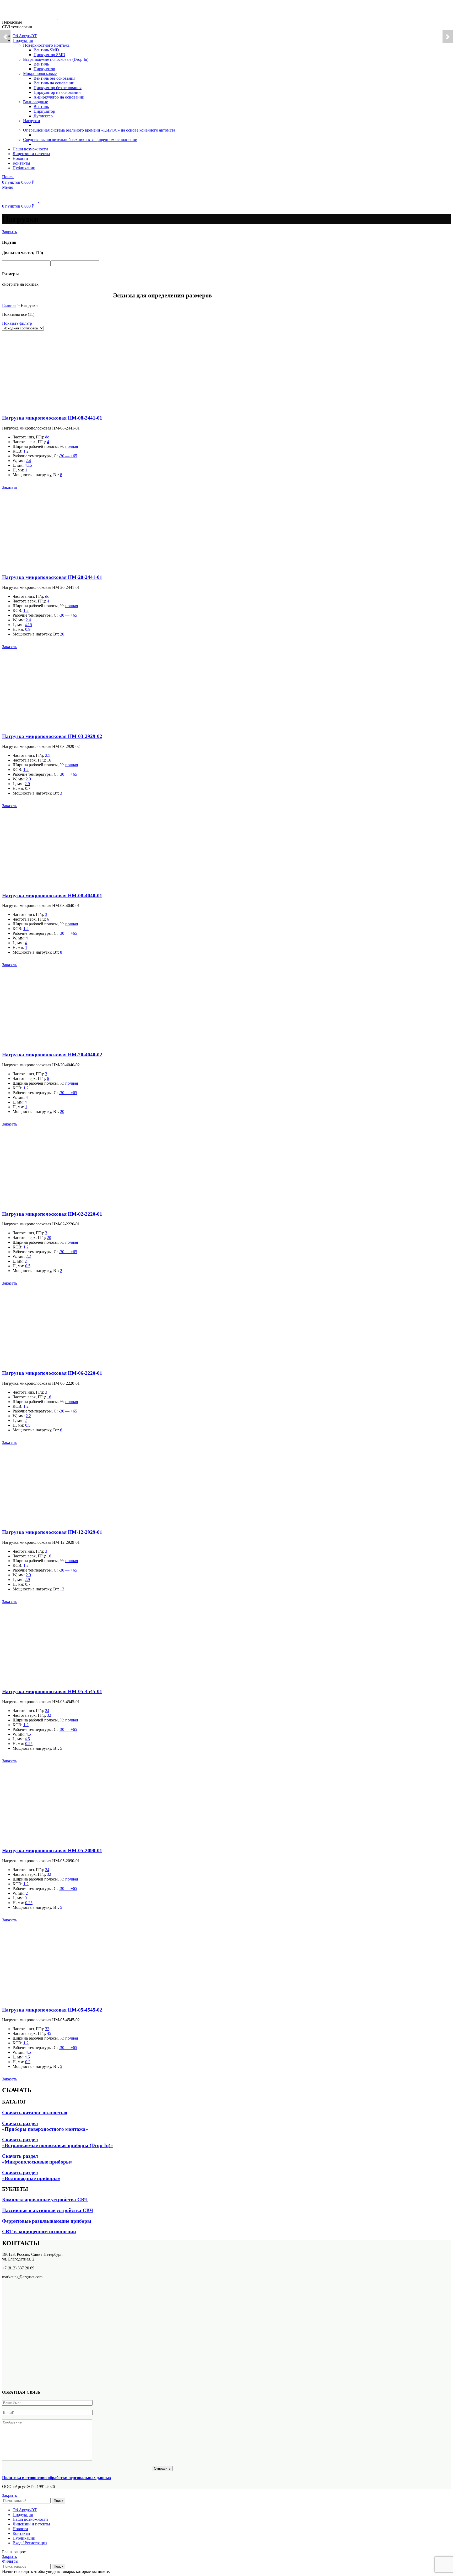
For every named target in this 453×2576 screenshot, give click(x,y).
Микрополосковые (40, 74)
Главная (9, 305)
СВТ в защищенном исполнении (39, 2232)
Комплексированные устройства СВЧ (45, 2200)
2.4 (28, 461)
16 (49, 760)
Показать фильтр (17, 323)
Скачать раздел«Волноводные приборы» (31, 2175)
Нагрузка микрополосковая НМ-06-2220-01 (52, 1373)
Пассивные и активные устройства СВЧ (48, 2210)
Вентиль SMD (46, 50)
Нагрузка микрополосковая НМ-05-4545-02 (52, 2010)
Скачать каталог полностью (35, 2113)
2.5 (48, 755)
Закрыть (9, 232)
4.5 (28, 1734)
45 (49, 2033)
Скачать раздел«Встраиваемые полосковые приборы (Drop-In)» (58, 2142)
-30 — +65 (68, 456)
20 (62, 634)
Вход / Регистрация (30, 2543)
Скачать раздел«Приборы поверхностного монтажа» (45, 2126)
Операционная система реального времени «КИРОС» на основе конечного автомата (99, 130)
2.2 (28, 1256)
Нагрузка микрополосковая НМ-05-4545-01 (52, 1691)
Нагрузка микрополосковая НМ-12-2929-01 (52, 1532)
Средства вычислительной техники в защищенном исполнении (80, 140)
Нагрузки (32, 121)
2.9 (28, 779)
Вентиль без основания (54, 78)
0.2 (28, 2062)
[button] (10, 487)
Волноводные (36, 102)
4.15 (28, 465)
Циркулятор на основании (57, 92)
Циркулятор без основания (58, 88)
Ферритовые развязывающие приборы (47, 2221)
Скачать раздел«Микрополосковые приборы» (37, 2159)
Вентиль (41, 64)
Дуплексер (43, 116)
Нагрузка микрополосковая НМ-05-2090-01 (52, 1851)
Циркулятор (44, 69)
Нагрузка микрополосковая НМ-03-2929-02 (52, 736)
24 (47, 1711)
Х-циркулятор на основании (59, 97)
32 (49, 1715)
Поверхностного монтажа (46, 45)
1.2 (26, 451)
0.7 (28, 788)
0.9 (28, 629)
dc (47, 437)
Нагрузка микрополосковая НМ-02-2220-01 (52, 1214)
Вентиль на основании (54, 83)
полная (72, 446)
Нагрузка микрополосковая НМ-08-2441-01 (52, 418)
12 (62, 1589)
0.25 (29, 1744)
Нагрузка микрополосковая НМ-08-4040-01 (52, 896)
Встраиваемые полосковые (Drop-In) (56, 59)
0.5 (28, 1266)
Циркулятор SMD (49, 55)
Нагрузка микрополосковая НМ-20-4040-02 (52, 1055)
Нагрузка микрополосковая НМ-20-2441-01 (52, 577)
